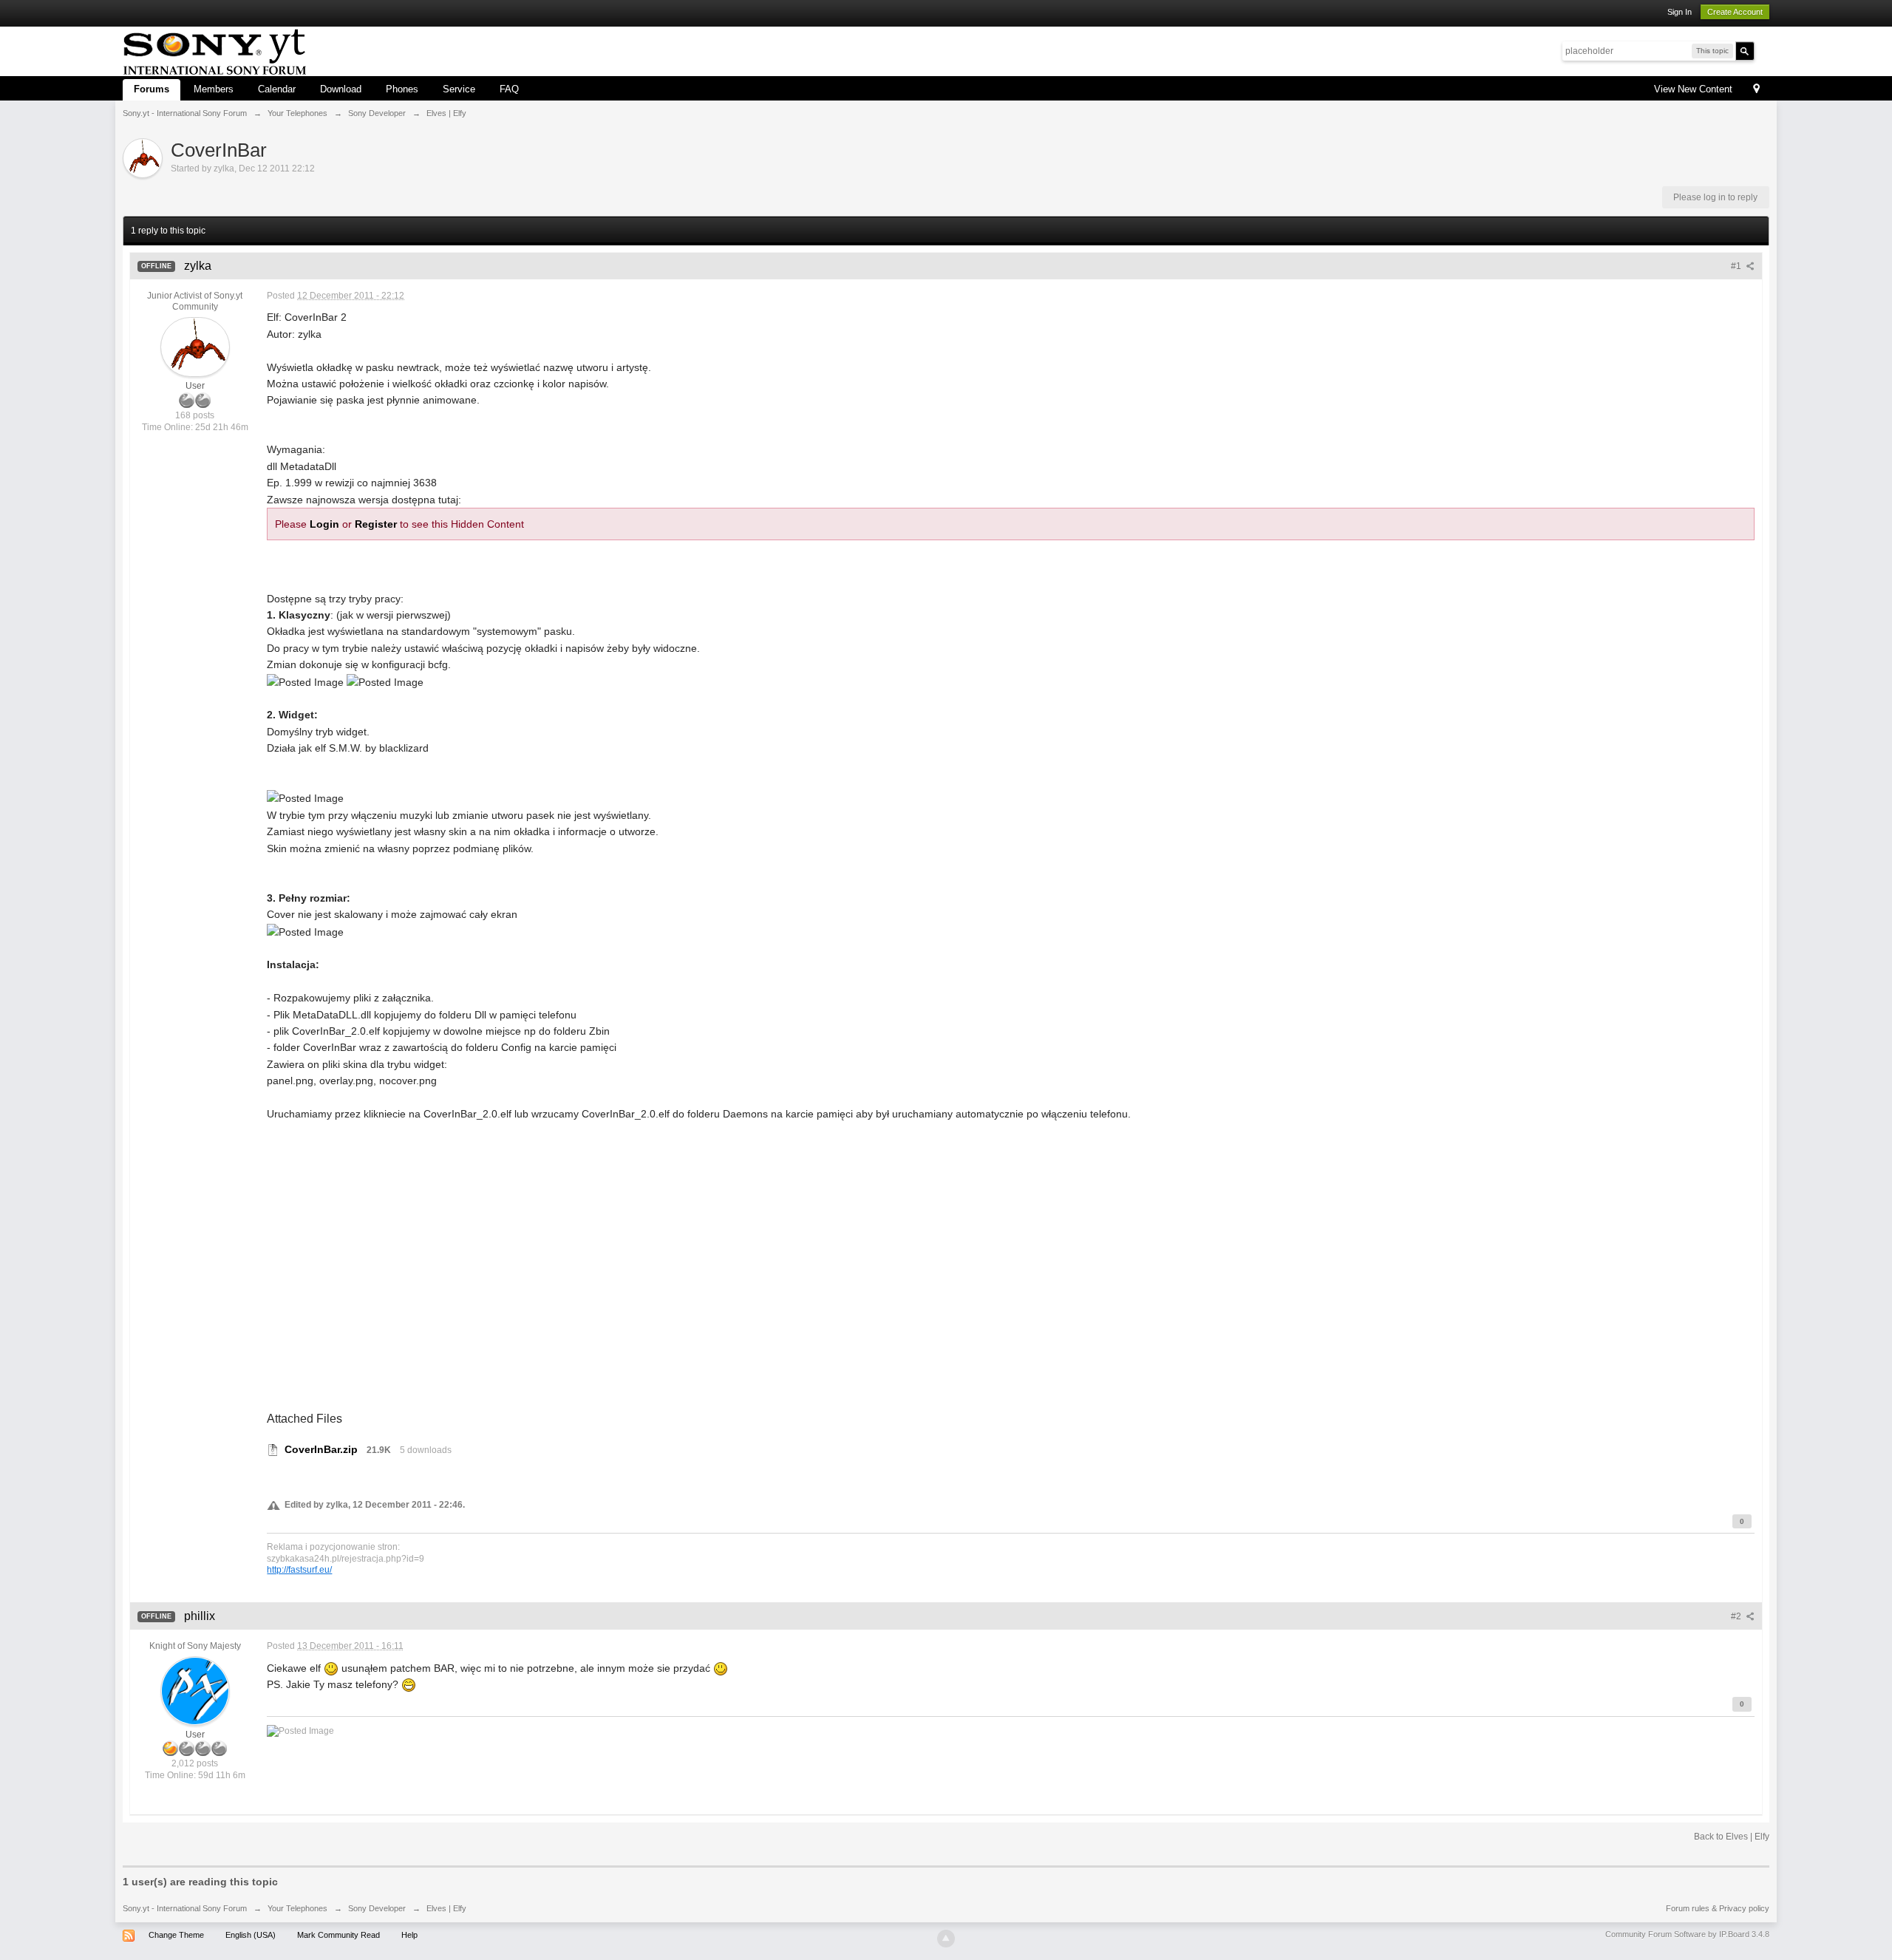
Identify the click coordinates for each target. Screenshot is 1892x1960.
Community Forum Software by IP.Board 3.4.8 (1687, 1934)
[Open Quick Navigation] (1756, 90)
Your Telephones (297, 1908)
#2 (1737, 1616)
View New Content (1693, 89)
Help (409, 1935)
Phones (402, 89)
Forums (152, 89)
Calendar (277, 89)
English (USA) (251, 1935)
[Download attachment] (273, 1449)
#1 (1737, 266)
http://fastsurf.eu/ (299, 1569)
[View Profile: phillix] (195, 1690)
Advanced (1763, 50)
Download (341, 89)
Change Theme (176, 1935)
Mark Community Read (338, 1935)
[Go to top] (946, 1939)
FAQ (509, 89)
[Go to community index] (215, 50)
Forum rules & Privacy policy (1718, 1908)
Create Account (1735, 12)
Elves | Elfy (446, 1908)
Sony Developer (377, 1908)
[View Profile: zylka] (195, 347)
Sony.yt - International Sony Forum (185, 1908)
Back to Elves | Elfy (1732, 1837)
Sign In (1680, 12)
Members (214, 89)
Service (459, 89)
